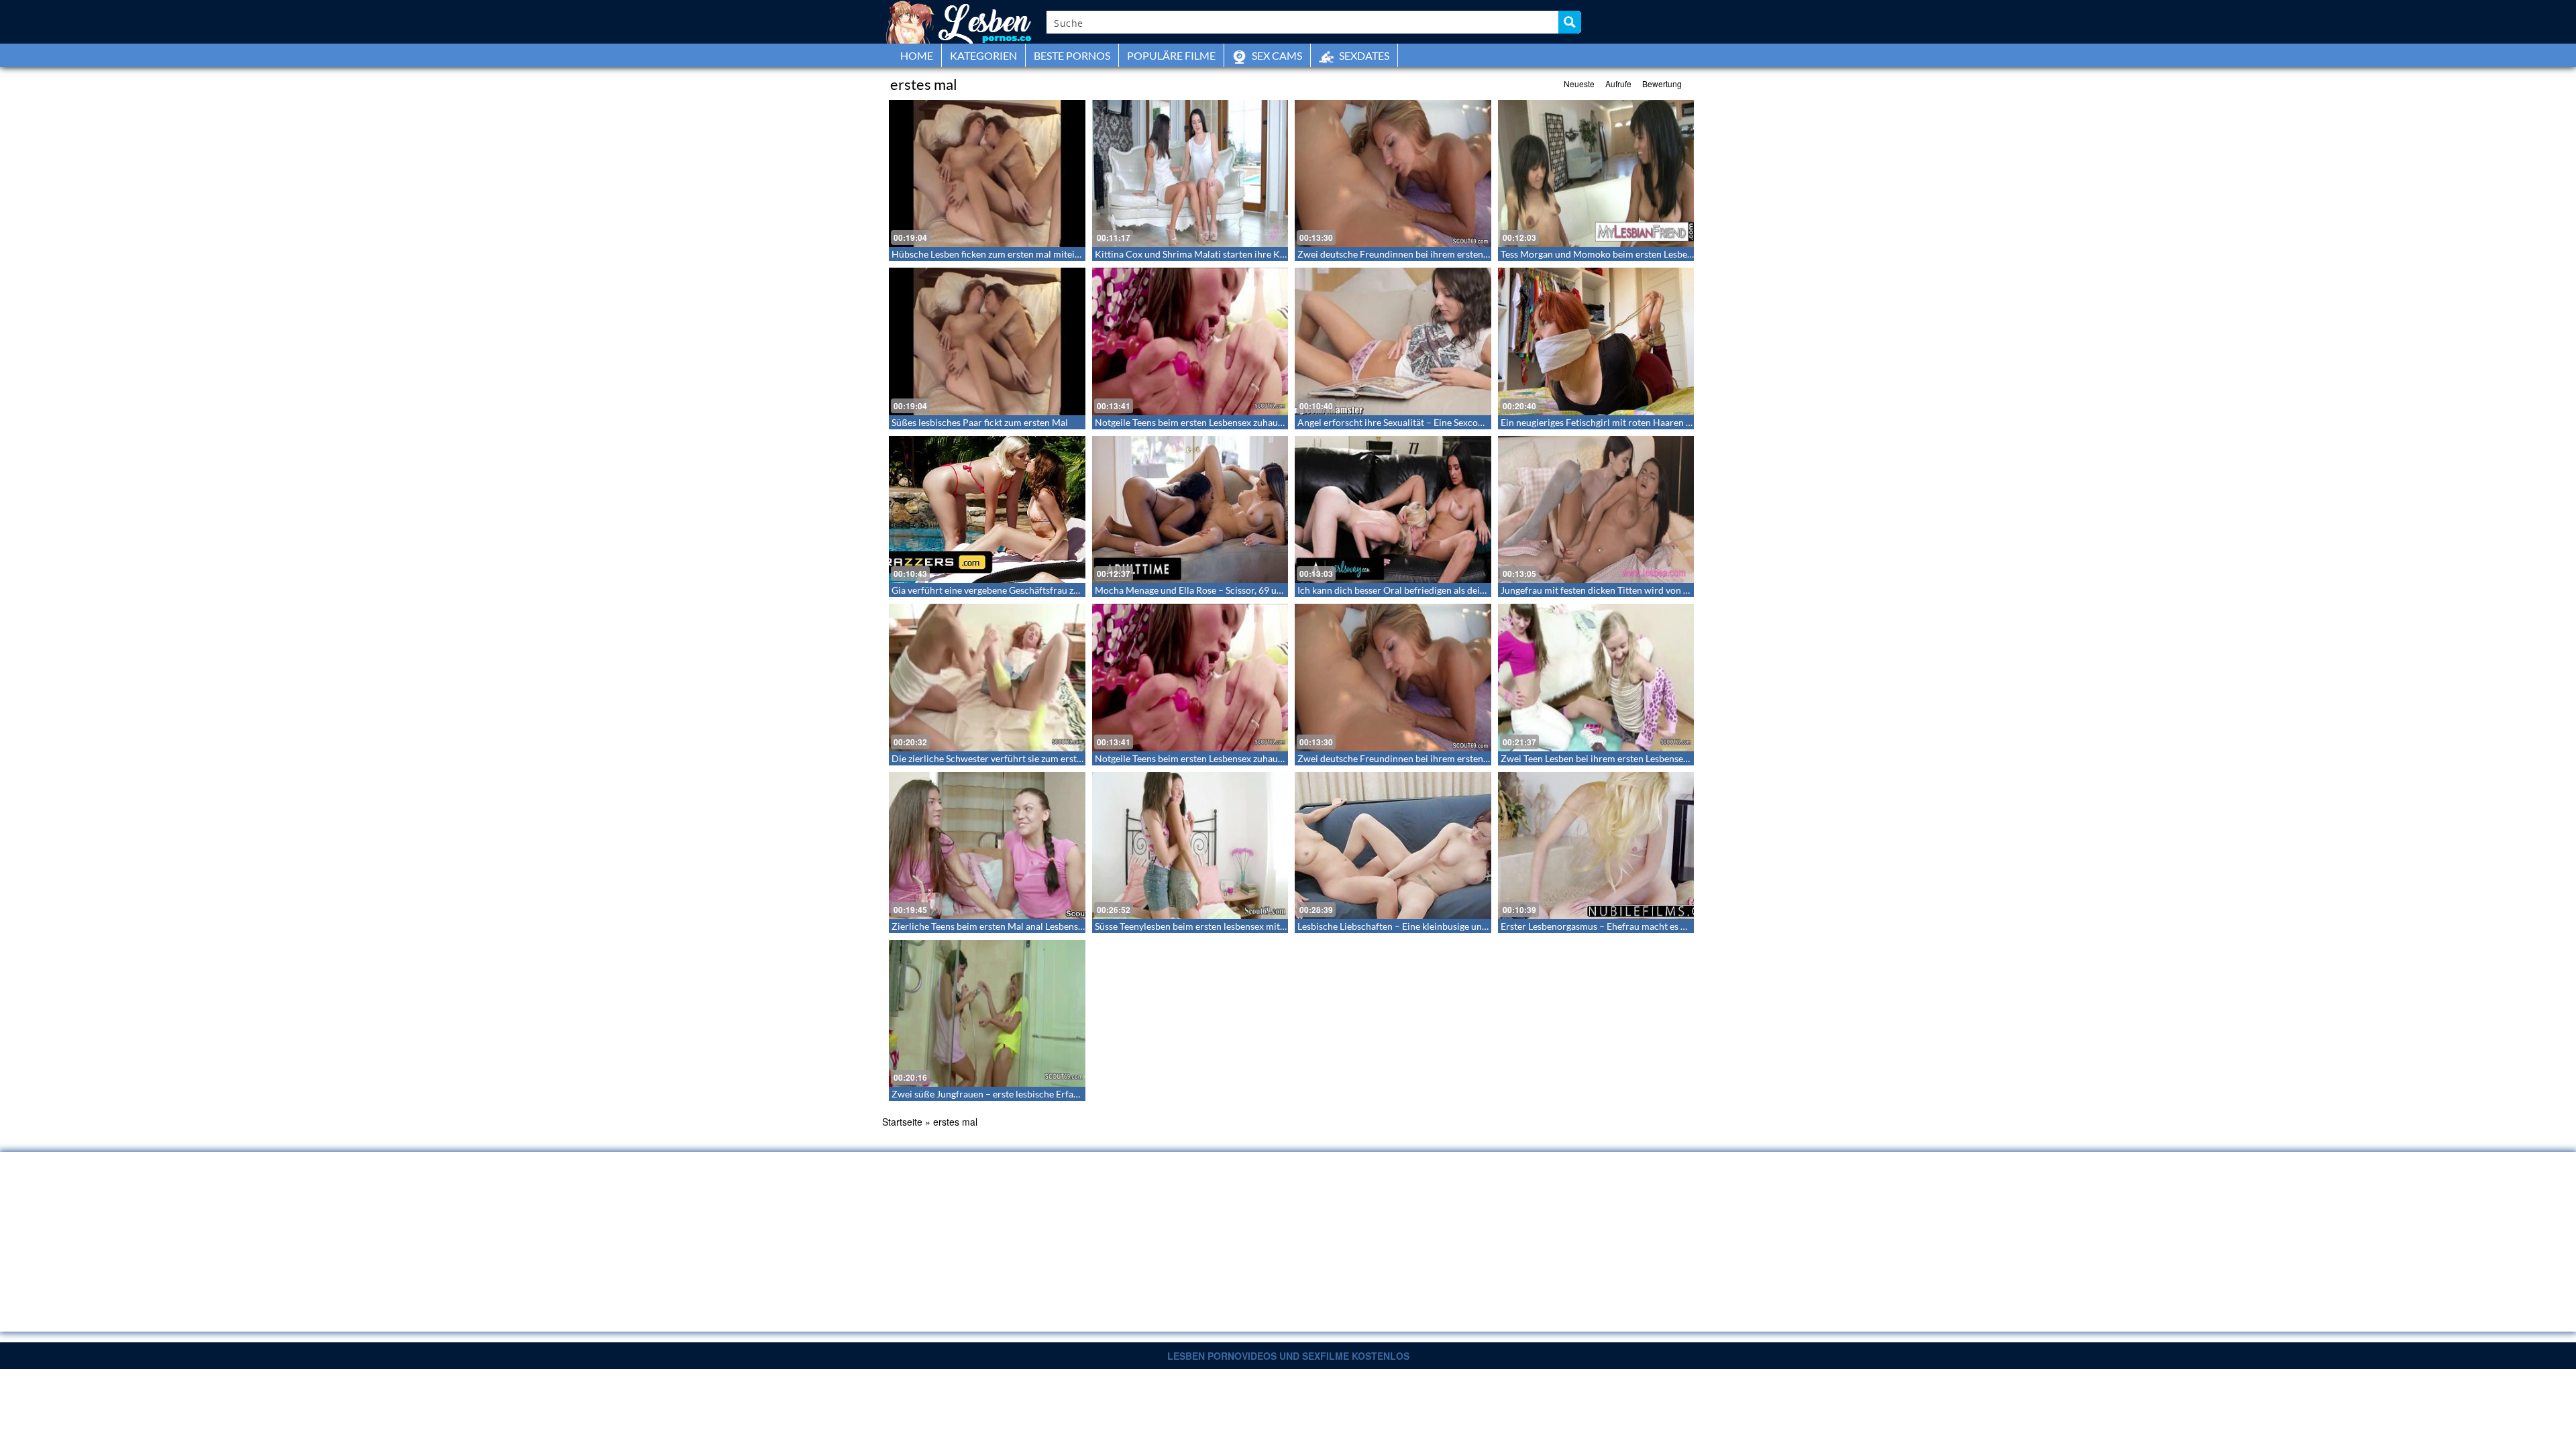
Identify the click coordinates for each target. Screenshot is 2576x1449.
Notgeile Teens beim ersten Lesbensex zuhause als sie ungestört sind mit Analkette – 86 (1274, 422)
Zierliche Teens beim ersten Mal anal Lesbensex (989, 926)
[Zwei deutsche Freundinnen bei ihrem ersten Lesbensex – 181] (1393, 173)
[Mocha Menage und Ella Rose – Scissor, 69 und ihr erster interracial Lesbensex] (1190, 509)
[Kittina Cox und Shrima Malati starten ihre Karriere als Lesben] (1190, 173)
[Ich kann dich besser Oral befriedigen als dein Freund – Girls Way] (1393, 509)
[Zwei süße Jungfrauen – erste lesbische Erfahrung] (987, 1013)
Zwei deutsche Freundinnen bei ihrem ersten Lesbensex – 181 (1425, 254)
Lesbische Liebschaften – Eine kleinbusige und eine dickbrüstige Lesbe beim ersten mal (1476, 926)
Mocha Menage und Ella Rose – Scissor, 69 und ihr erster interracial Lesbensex (1256, 590)
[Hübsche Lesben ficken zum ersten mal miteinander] (987, 173)
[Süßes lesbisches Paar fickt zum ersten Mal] (987, 341)
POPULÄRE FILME (1171, 55)
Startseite (902, 1122)
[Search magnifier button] (1570, 22)
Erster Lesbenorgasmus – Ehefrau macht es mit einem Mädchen (1632, 926)
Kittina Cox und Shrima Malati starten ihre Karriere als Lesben (1224, 254)
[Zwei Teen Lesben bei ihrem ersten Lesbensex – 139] (1596, 677)
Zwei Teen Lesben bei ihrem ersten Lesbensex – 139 (1607, 758)
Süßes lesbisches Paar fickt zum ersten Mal (980, 422)
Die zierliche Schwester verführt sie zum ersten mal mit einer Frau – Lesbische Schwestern (1078, 758)
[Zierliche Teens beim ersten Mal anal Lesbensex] (987, 846)
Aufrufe (1618, 84)
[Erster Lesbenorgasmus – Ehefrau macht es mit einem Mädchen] (1596, 846)
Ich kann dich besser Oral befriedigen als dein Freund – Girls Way (1432, 590)
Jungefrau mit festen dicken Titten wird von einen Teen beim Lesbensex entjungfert (1672, 590)
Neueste (1579, 84)
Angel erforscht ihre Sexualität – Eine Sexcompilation (1408, 422)
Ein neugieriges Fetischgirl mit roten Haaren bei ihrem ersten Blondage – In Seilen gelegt (1683, 422)
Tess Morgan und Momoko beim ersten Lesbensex (1603, 254)
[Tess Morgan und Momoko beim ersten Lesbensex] (1596, 173)
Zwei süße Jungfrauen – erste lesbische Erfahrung (995, 1094)
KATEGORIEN (983, 55)
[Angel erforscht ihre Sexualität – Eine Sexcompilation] (1393, 341)
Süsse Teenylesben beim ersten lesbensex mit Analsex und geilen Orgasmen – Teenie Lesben (1283, 926)
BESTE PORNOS (1072, 55)
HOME (917, 55)
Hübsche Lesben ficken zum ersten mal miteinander (998, 254)
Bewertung (1662, 84)
